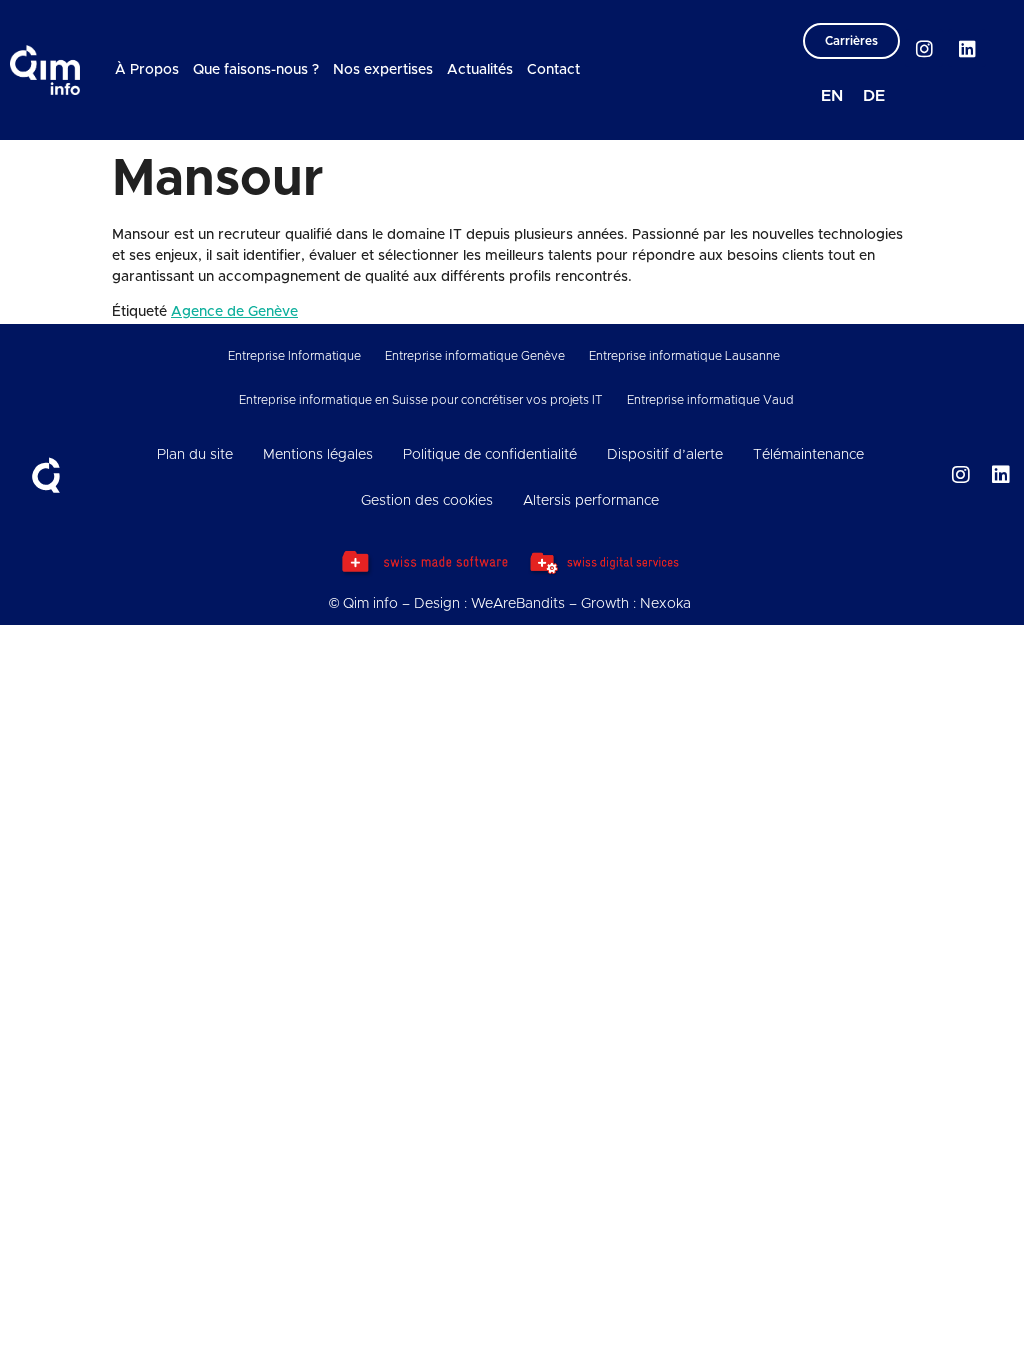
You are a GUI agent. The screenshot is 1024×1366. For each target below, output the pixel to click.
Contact (553, 70)
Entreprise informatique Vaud (710, 400)
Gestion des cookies (427, 501)
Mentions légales (318, 455)
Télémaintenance (808, 455)
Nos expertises (383, 70)
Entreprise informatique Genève (475, 356)
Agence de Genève (234, 312)
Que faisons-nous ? (256, 70)
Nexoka (665, 604)
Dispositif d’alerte (665, 455)
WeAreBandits (518, 604)
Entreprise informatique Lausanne (684, 356)
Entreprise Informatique (294, 356)
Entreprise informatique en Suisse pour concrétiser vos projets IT (421, 400)
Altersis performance (591, 501)
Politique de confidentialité (490, 455)
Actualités (480, 70)
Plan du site (195, 455)
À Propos (147, 70)
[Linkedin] (967, 48)
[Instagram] (924, 48)
